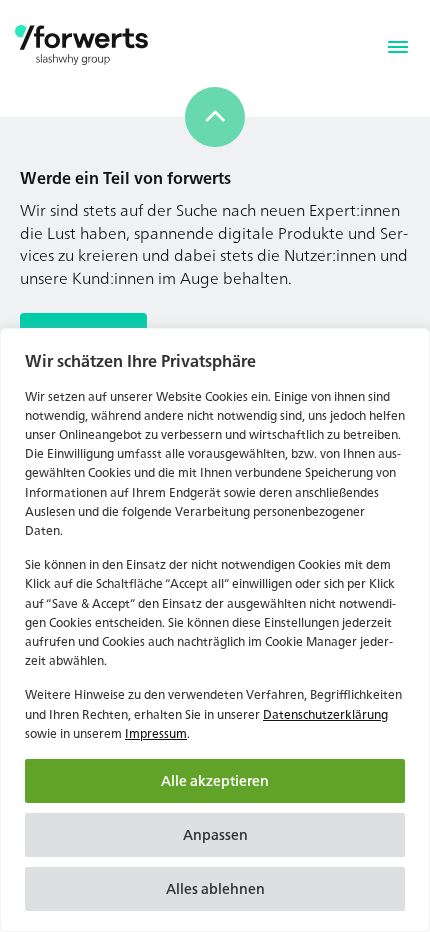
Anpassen (215, 834)
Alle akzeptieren (215, 780)
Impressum (156, 733)
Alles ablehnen (215, 888)
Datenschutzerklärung (325, 714)
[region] (215, 630)
